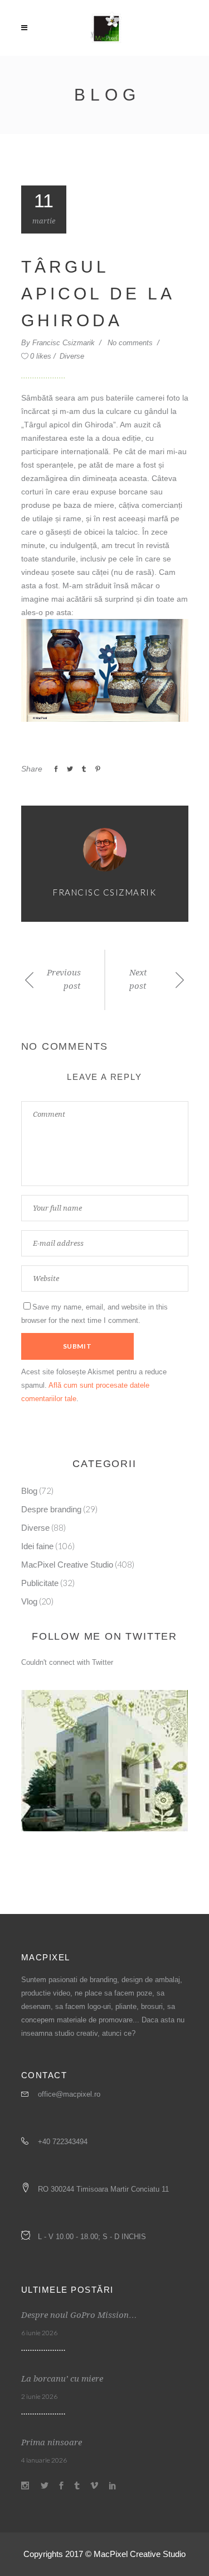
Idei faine (37, 1546)
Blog (29, 1491)
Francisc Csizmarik (65, 343)
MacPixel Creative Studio (67, 1565)
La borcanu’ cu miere (62, 2379)
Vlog (29, 1601)
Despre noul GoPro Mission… (79, 2315)
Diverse (72, 356)
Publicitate (40, 1583)
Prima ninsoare (52, 2442)
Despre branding (51, 1509)
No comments (131, 343)
